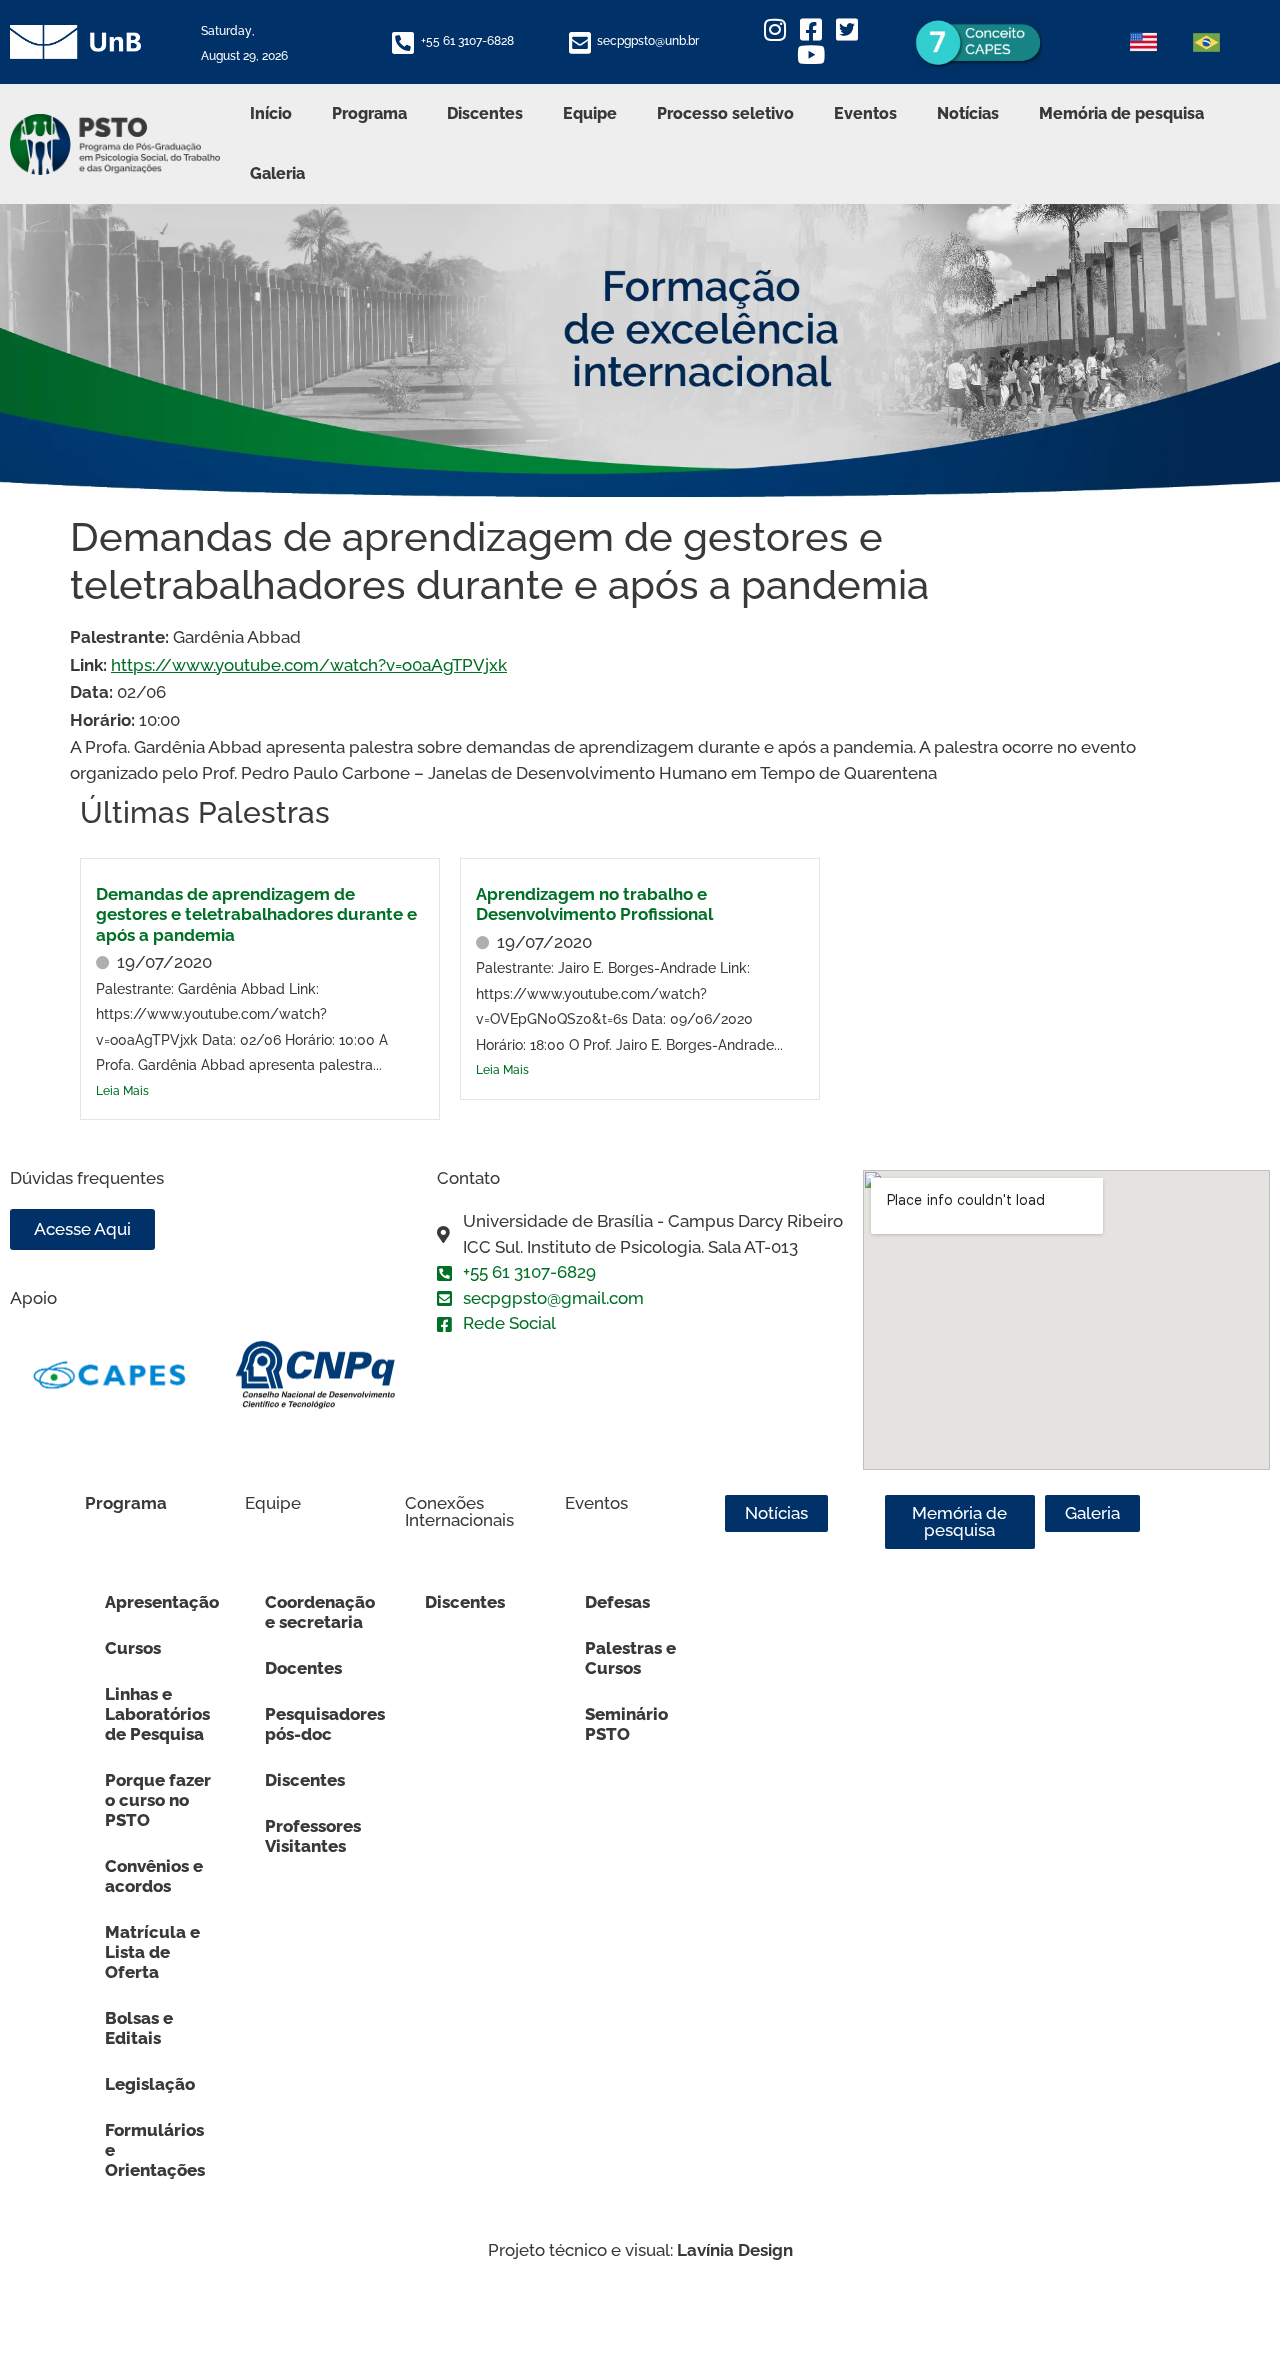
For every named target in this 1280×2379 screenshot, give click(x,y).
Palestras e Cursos (630, 1658)
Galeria (277, 173)
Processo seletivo (725, 113)
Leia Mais (122, 1091)
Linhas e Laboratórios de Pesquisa (157, 1714)
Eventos (865, 113)
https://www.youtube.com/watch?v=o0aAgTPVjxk (309, 665)
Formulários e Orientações (155, 2150)
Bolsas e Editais (139, 2028)
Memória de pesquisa (1121, 113)
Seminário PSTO (626, 1724)
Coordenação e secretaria (320, 1612)
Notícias (968, 113)
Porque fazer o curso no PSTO (158, 1800)
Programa (369, 113)
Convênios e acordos (154, 1876)
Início (271, 113)
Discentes (485, 113)
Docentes (303, 1668)
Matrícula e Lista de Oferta (152, 1952)
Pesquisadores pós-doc (325, 1724)
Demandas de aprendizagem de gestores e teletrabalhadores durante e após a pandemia (256, 914)
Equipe (590, 113)
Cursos (133, 1648)
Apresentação (162, 1602)
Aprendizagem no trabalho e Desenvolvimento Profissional (594, 904)
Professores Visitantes (313, 1836)
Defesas (617, 1602)
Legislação (150, 2084)
